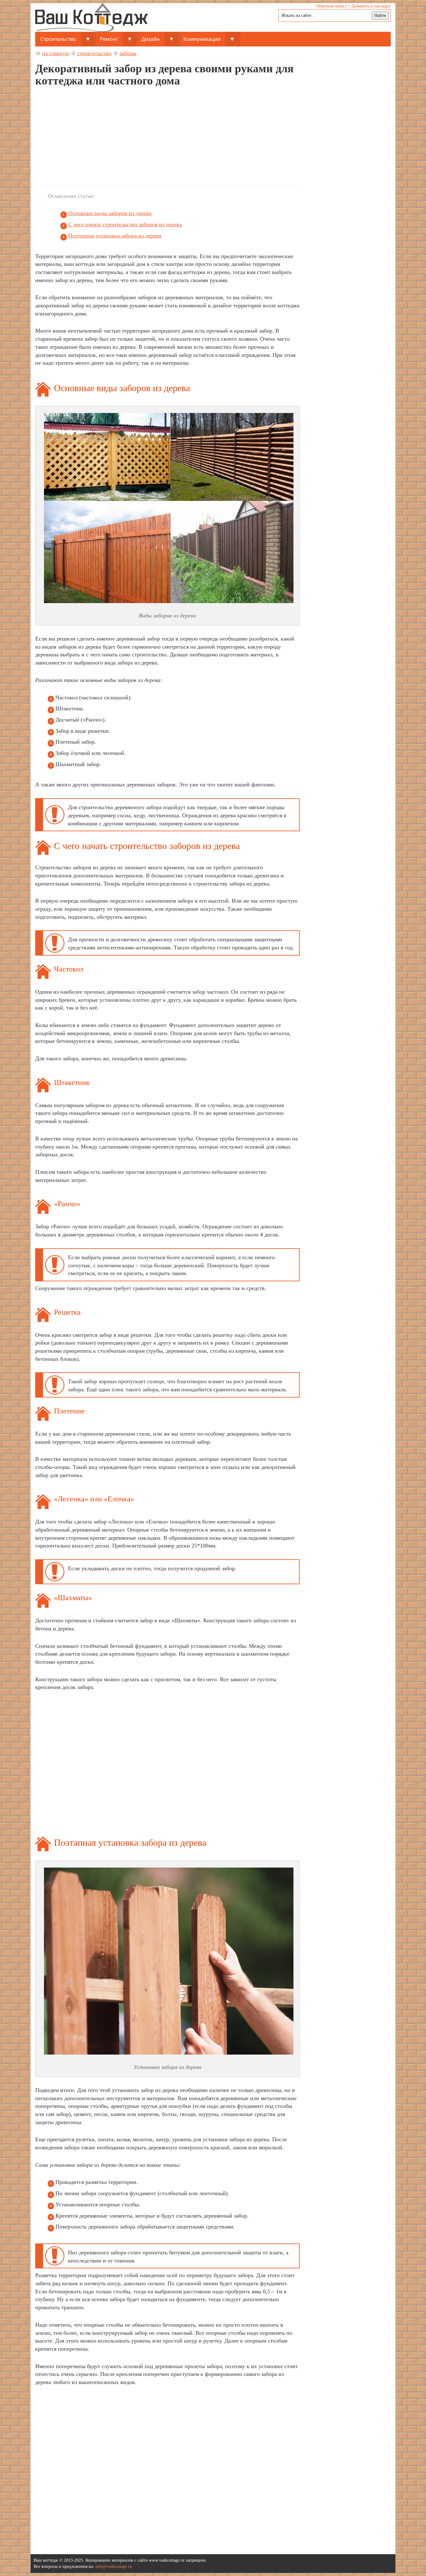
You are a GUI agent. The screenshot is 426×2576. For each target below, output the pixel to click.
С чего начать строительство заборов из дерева (125, 224)
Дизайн (151, 39)
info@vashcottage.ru (114, 2566)
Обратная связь (330, 6)
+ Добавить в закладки (369, 6)
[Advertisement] (167, 139)
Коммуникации (202, 39)
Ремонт (109, 39)
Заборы (128, 53)
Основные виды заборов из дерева (110, 213)
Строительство (58, 39)
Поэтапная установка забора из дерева (115, 236)
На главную (56, 53)
